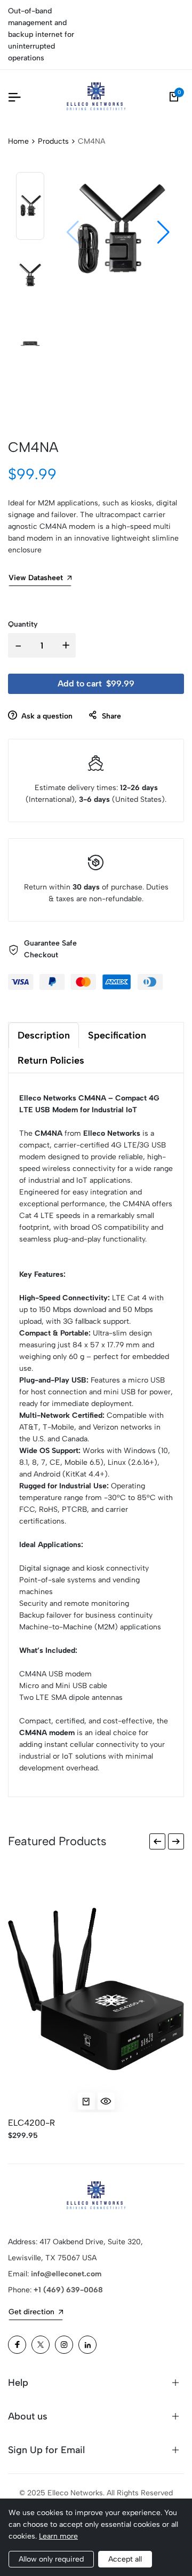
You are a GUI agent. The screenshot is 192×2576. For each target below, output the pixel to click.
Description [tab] (44, 1035)
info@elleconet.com (66, 2274)
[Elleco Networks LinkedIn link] (87, 2345)
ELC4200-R (31, 2123)
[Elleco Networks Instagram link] (64, 2345)
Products (53, 141)
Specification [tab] (117, 1035)
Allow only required (51, 2559)
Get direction (31, 2312)
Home (18, 141)
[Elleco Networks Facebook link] (17, 2345)
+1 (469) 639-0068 (68, 2290)
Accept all (125, 2559)
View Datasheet (36, 578)
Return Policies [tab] (51, 1060)
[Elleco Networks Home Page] (96, 97)
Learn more (58, 2536)
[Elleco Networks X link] (41, 2345)
